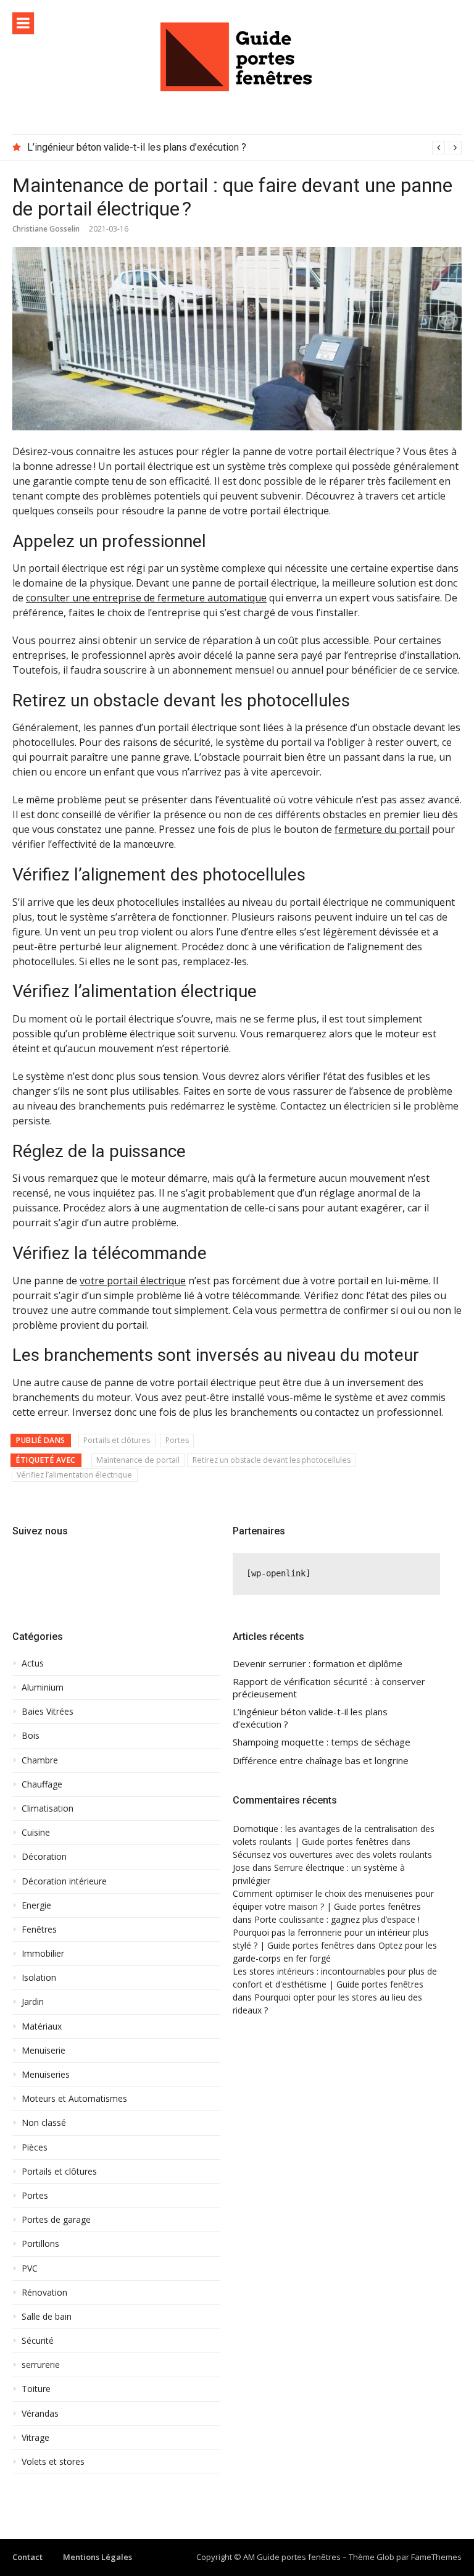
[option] (244, 148)
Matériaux (42, 2026)
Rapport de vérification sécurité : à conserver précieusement (329, 1688)
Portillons (40, 2244)
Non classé (44, 2123)
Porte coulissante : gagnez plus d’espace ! (337, 1919)
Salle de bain (47, 2317)
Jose (241, 1867)
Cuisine (36, 1833)
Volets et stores (53, 2462)
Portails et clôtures (117, 1440)
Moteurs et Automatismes (74, 2099)
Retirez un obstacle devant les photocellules (272, 1460)
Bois (31, 1736)
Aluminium (43, 1687)
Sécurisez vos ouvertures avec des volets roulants (332, 1855)
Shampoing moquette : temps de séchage (322, 1742)
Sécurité (38, 2341)
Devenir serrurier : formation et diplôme (318, 1664)
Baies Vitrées (48, 1712)
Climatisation (48, 1809)
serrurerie (41, 2365)
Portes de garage (56, 2220)
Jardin (33, 2002)
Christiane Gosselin (46, 229)
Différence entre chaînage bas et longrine (321, 1761)
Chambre (40, 1760)
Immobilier (43, 1954)
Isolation (39, 1978)
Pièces (35, 2147)
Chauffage (42, 1784)
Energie (36, 1905)
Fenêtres (39, 1930)
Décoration (44, 1857)
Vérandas (40, 2414)
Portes (177, 1440)
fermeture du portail (382, 829)
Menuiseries (46, 2075)
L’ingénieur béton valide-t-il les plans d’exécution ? (137, 147)
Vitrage (35, 2438)
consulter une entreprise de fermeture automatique (146, 598)
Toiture (36, 2389)
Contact (27, 2557)
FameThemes (436, 2557)
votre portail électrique (133, 1281)
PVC (30, 2269)
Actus (33, 1663)
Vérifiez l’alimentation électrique (74, 1475)
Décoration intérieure (64, 1881)
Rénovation (44, 2293)
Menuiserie (44, 2051)
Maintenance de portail (138, 1460)
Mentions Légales (98, 2557)
